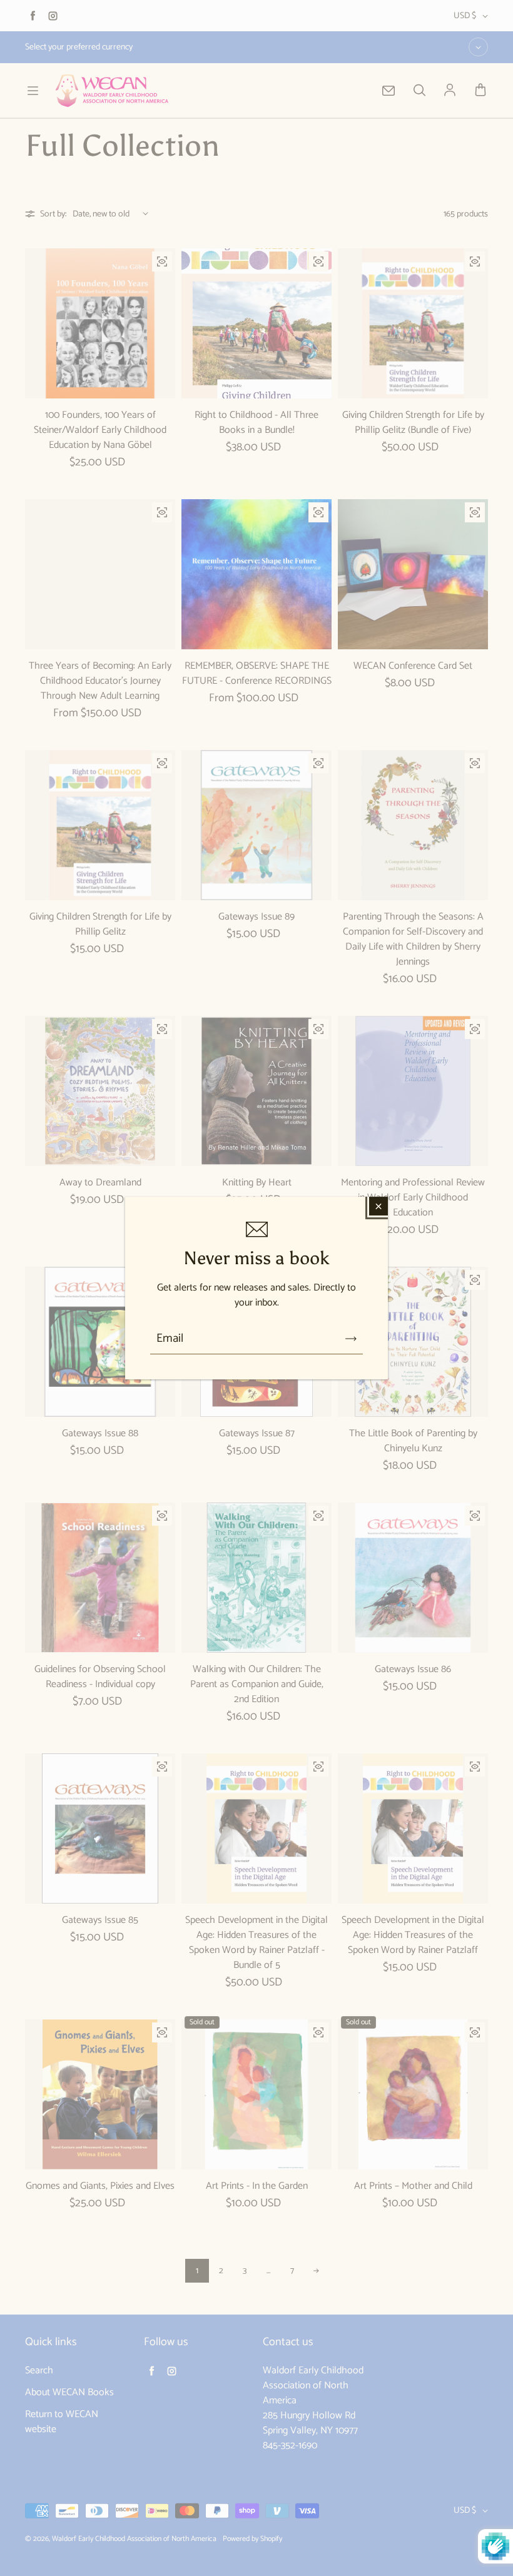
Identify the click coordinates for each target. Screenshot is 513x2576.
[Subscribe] (351, 1339)
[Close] (378, 1206)
